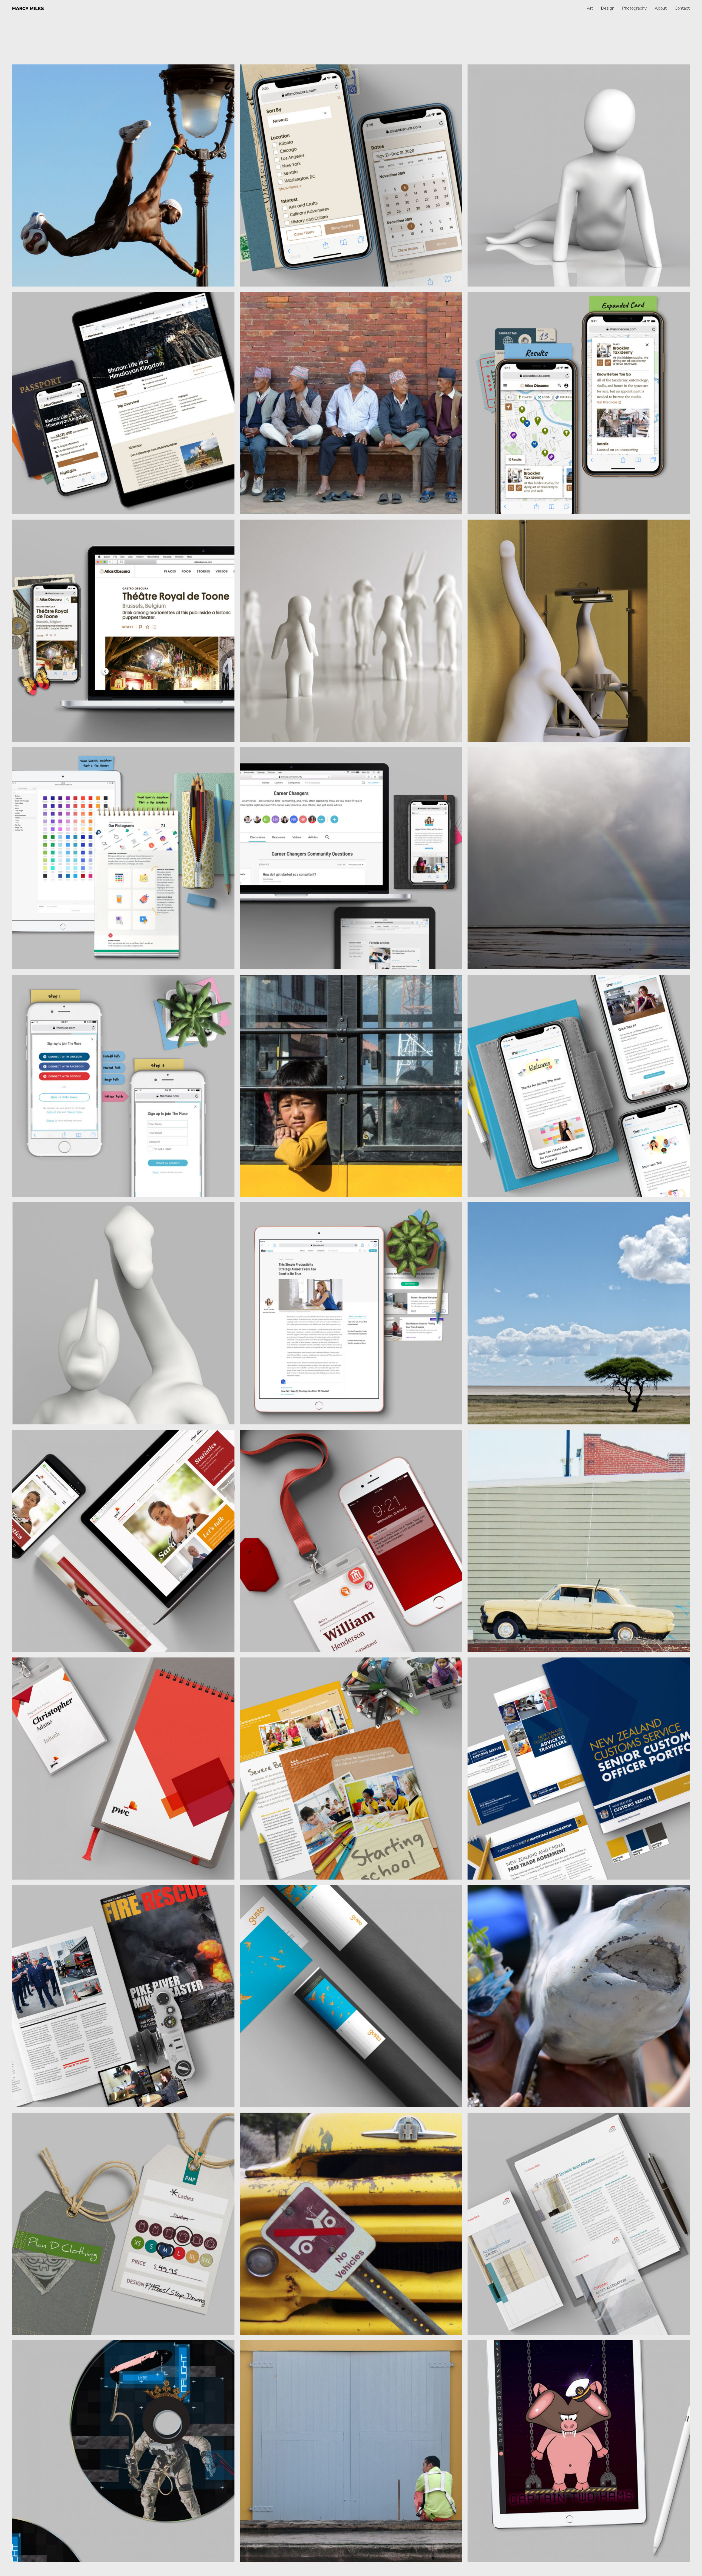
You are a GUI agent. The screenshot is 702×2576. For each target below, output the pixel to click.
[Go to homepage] (28, 8)
